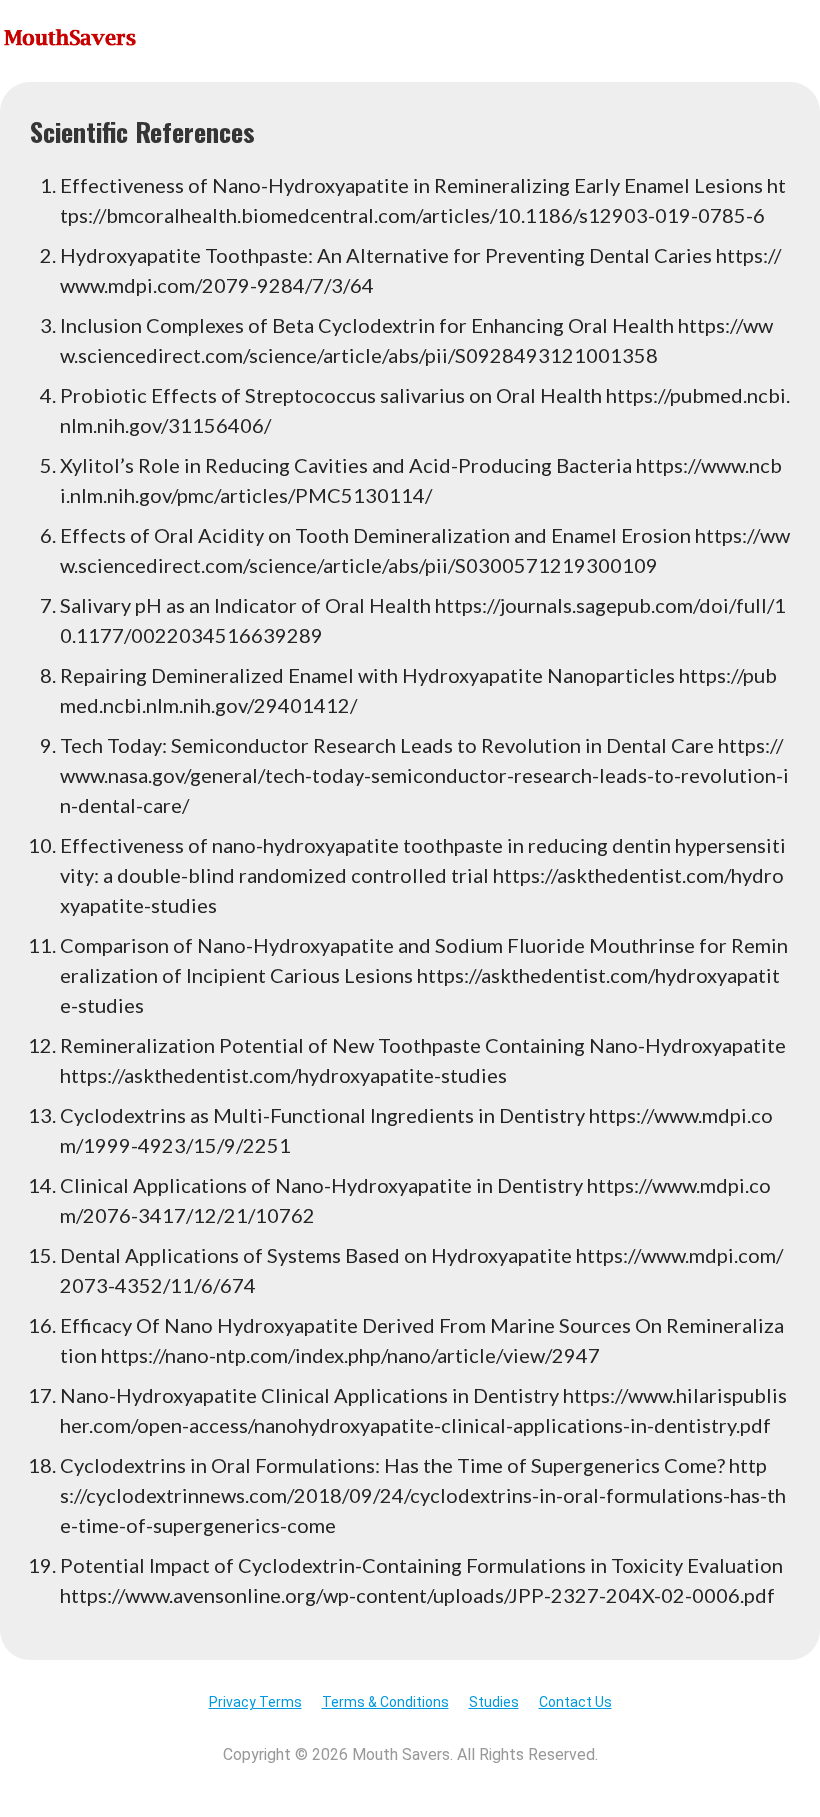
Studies (494, 1702)
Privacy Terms (255, 1702)
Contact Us (575, 1702)
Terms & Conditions (385, 1702)
